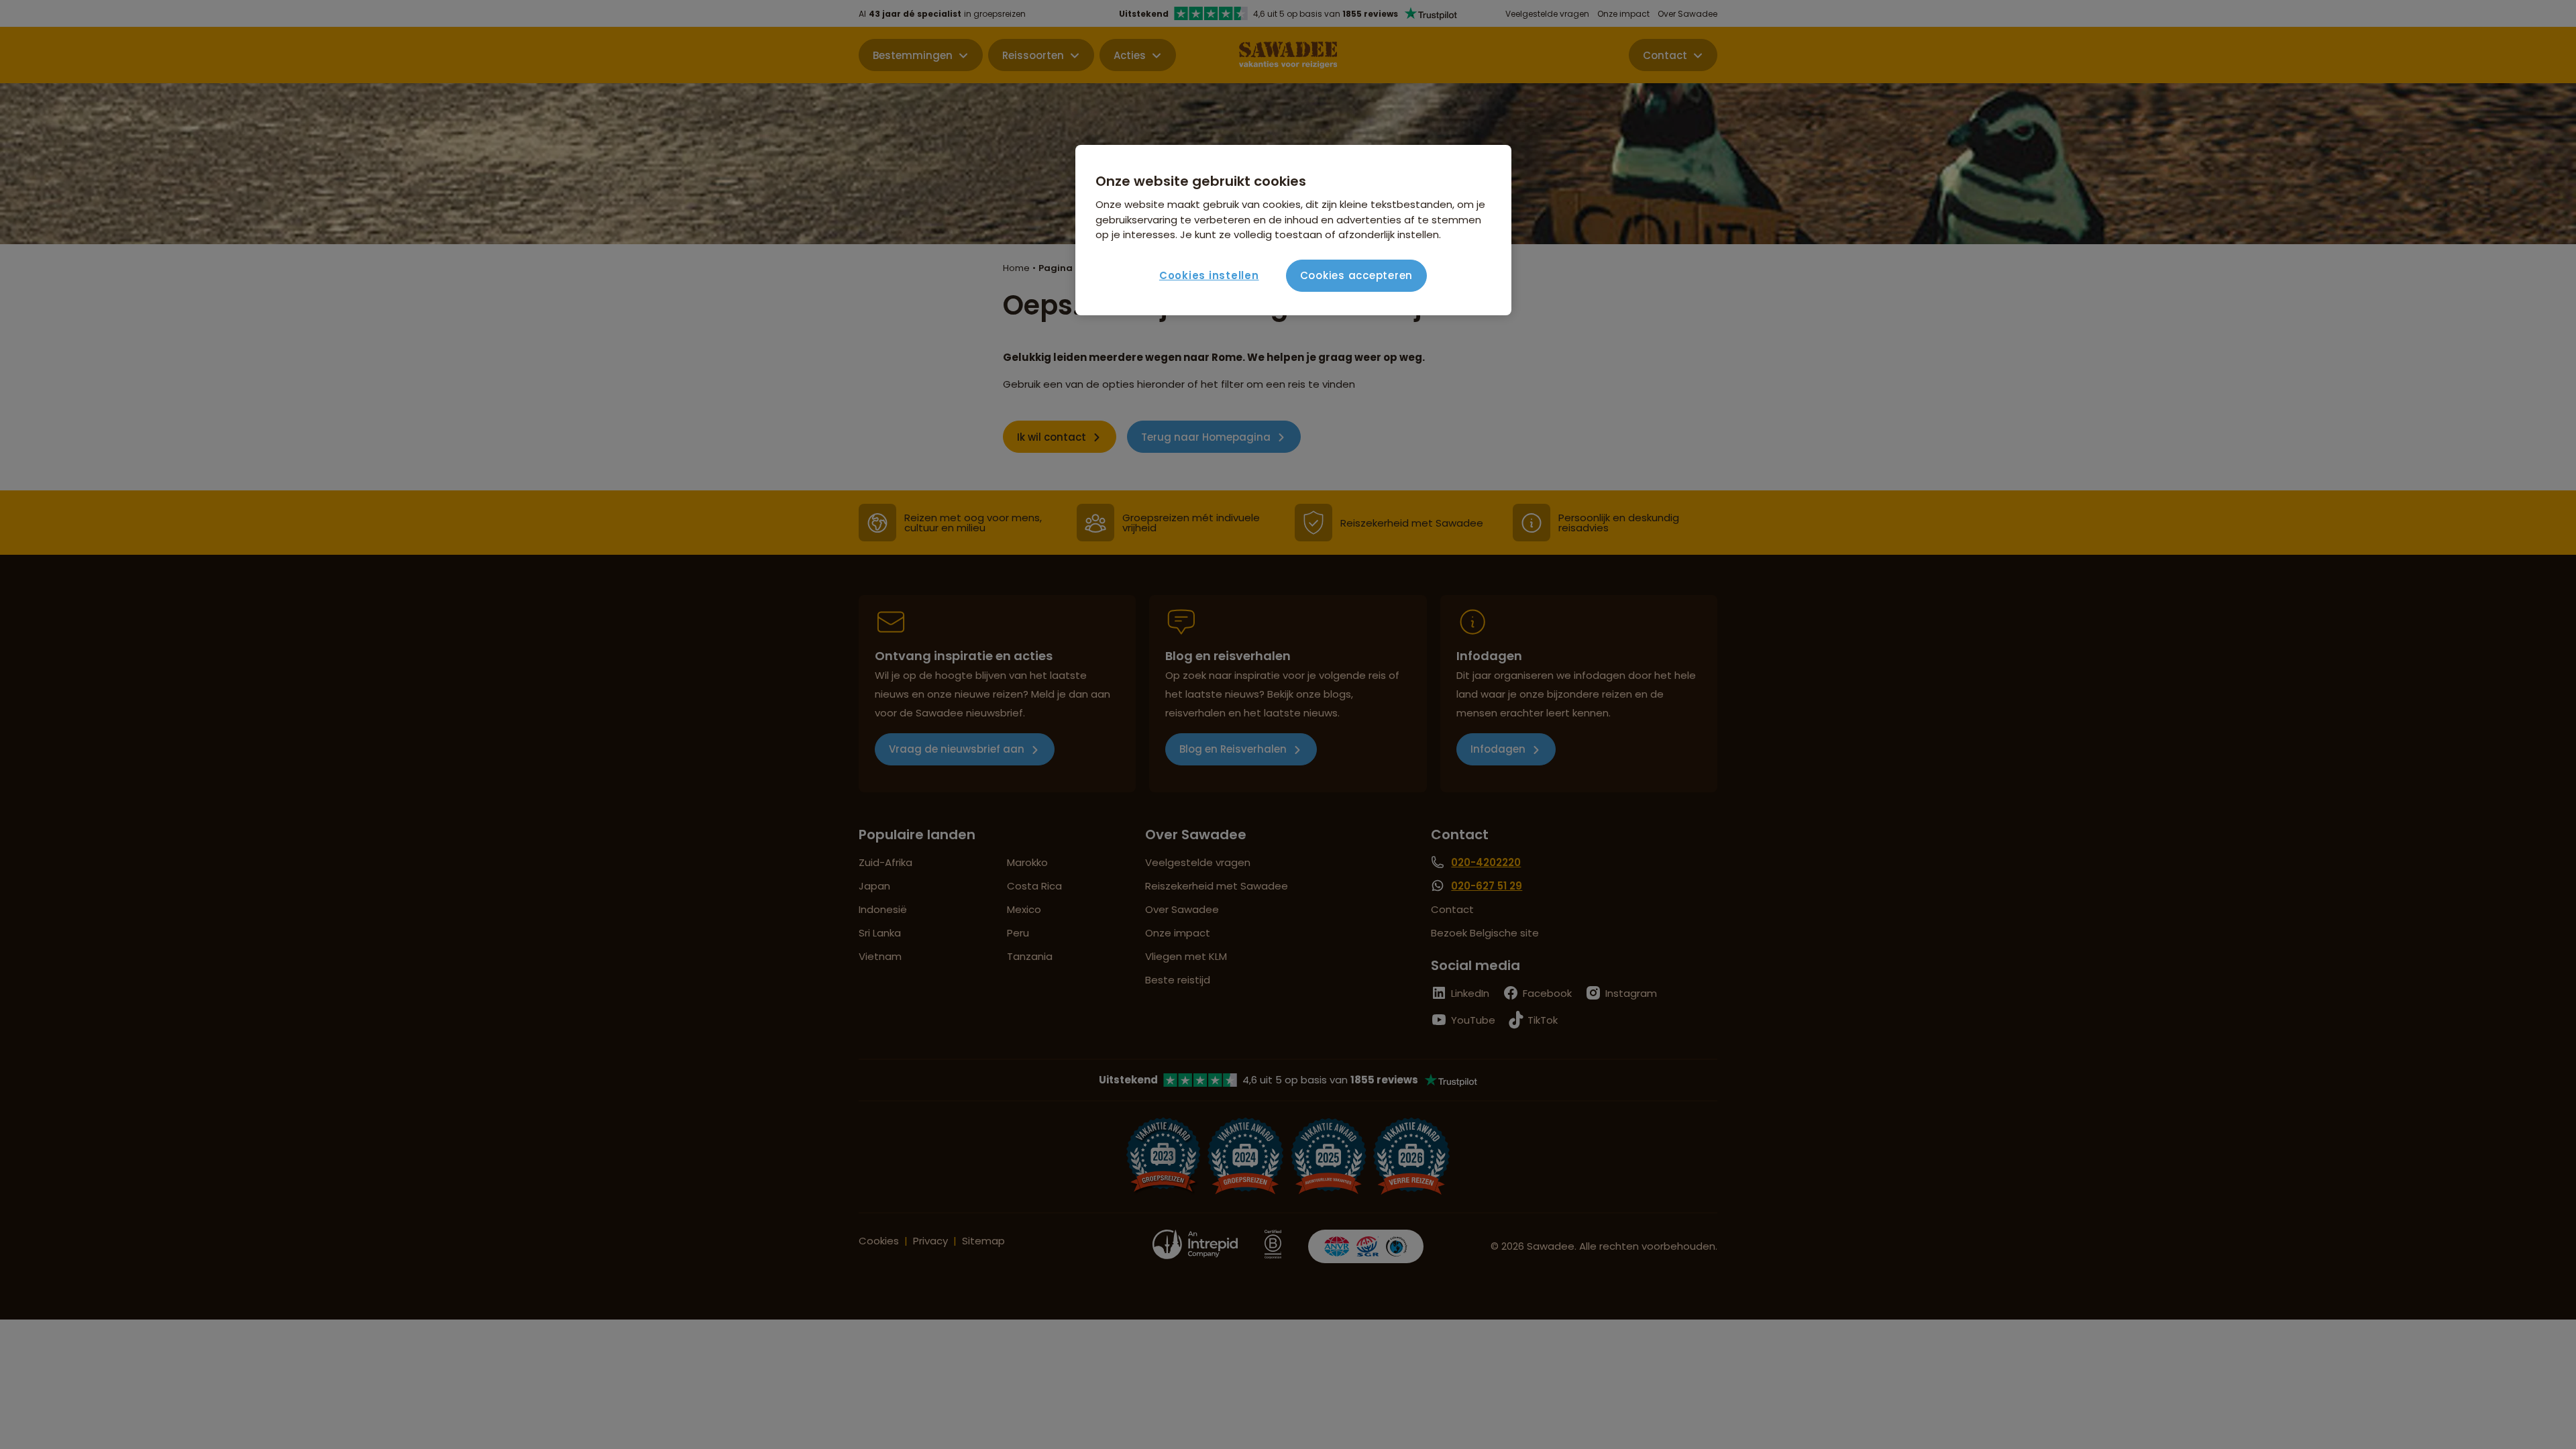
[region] (1293, 230)
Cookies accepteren (1357, 275)
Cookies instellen (1209, 275)
